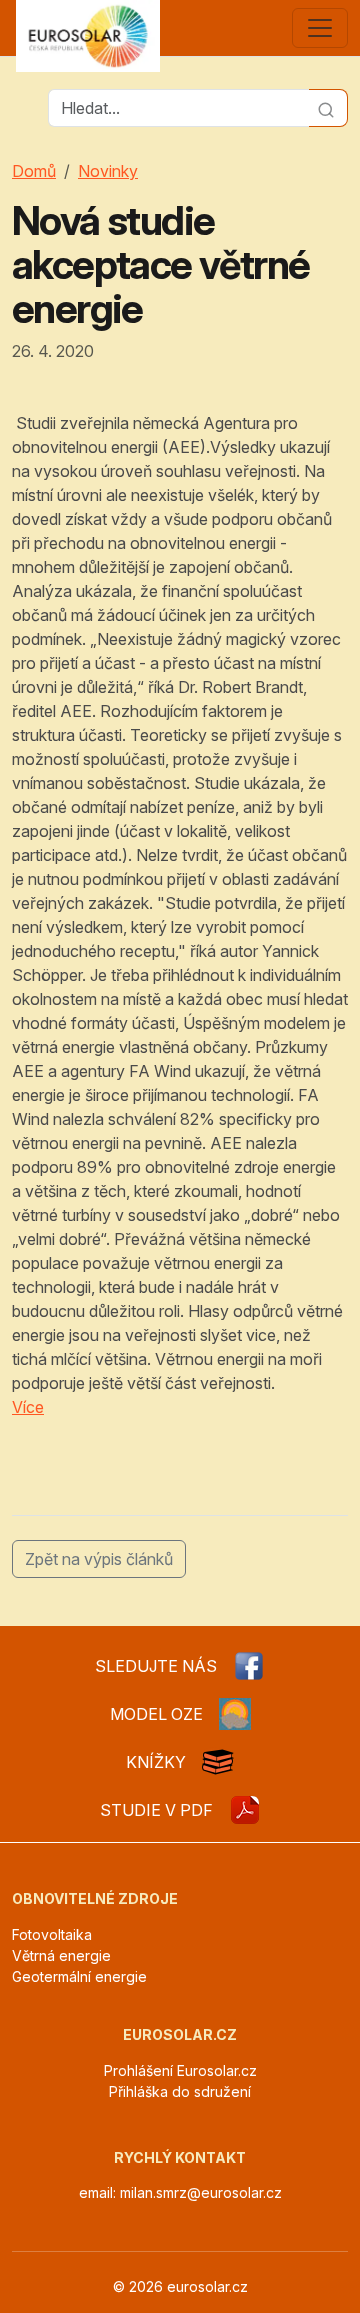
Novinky (108, 171)
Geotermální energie (79, 1976)
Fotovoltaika (52, 1934)
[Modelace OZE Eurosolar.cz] (235, 1714)
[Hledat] (328, 108)
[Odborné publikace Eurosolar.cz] (218, 1762)
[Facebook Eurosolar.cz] (249, 1666)
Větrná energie (61, 1955)
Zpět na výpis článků (99, 1559)
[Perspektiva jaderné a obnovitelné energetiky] (245, 1810)
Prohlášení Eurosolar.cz (180, 2070)
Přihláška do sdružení (180, 2091)
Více (28, 1407)
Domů (34, 171)
